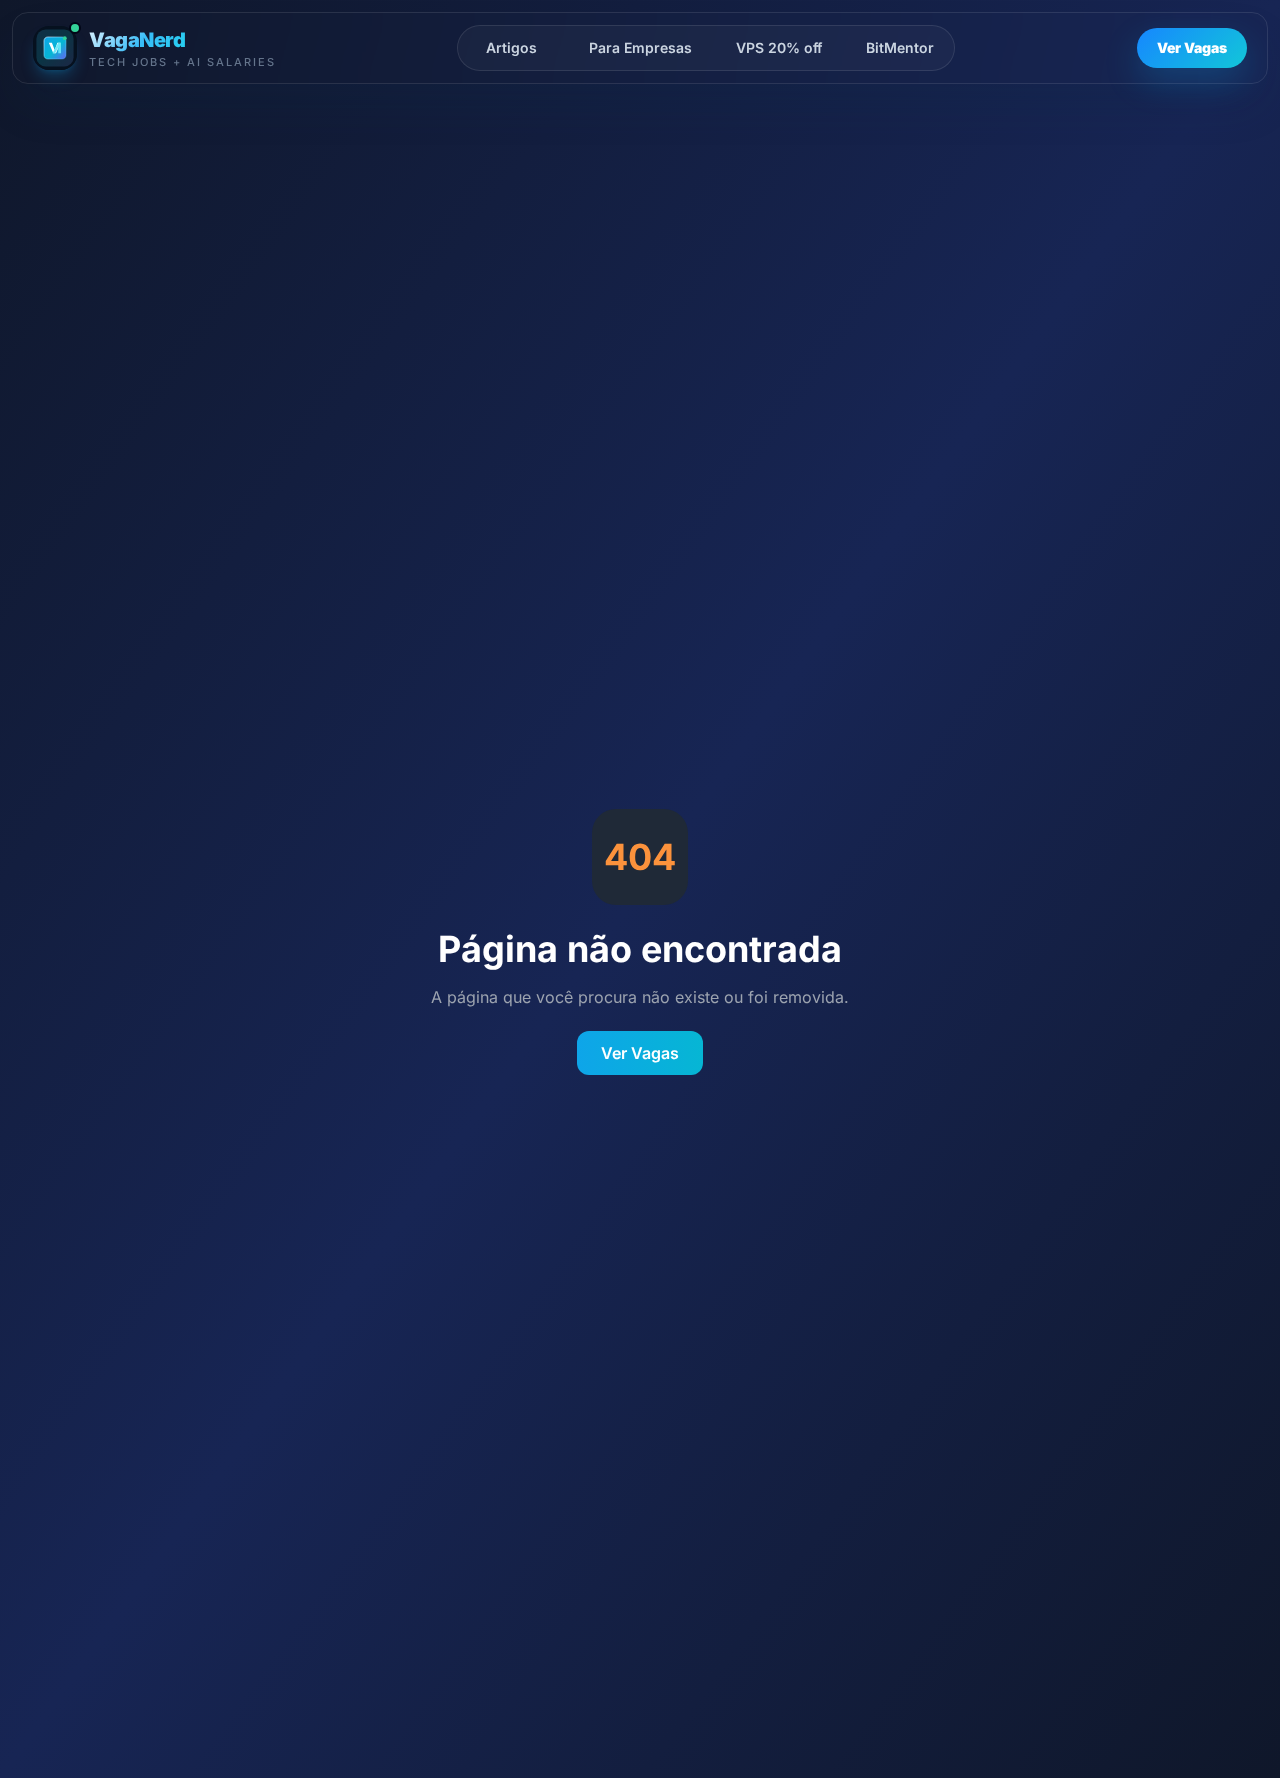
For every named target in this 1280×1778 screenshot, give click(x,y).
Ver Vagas (1192, 47)
